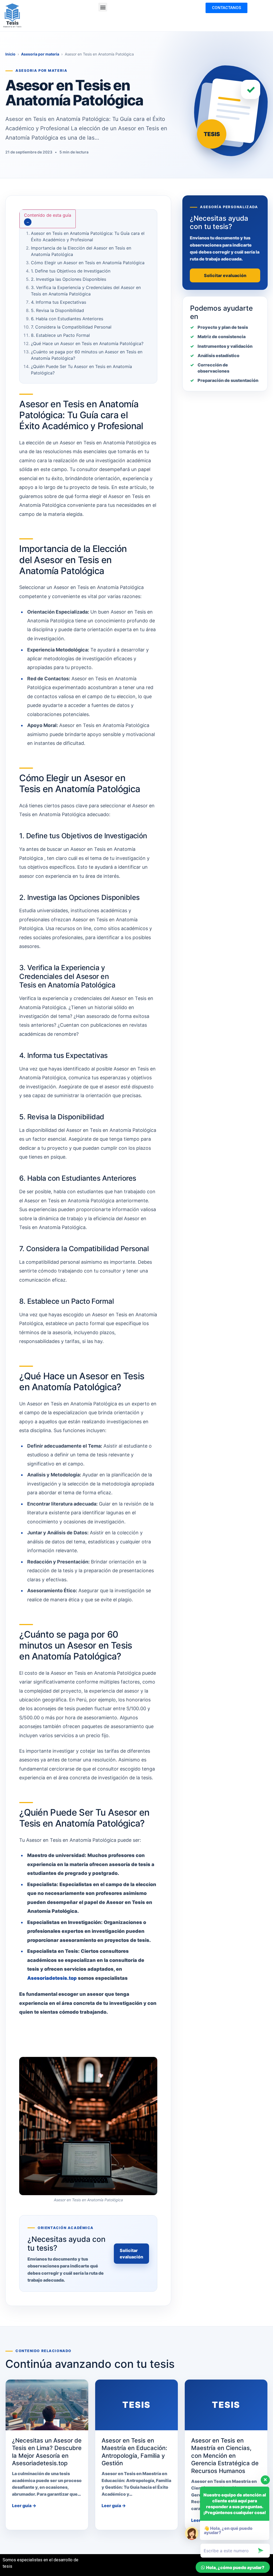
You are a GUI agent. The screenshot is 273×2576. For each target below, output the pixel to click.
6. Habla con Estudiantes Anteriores (67, 319)
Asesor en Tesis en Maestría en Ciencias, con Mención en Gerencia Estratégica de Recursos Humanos (225, 2456)
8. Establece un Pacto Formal (60, 335)
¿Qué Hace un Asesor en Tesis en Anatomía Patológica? (87, 343)
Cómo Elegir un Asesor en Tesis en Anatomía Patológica (88, 263)
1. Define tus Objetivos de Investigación (71, 271)
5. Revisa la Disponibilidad (57, 310)
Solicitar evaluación (131, 2254)
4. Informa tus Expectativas (59, 302)
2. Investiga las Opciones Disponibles (69, 279)
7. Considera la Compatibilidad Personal (71, 327)
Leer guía (24, 2506)
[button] (103, 7)
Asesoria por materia (40, 54)
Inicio (10, 54)
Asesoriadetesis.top (52, 1978)
